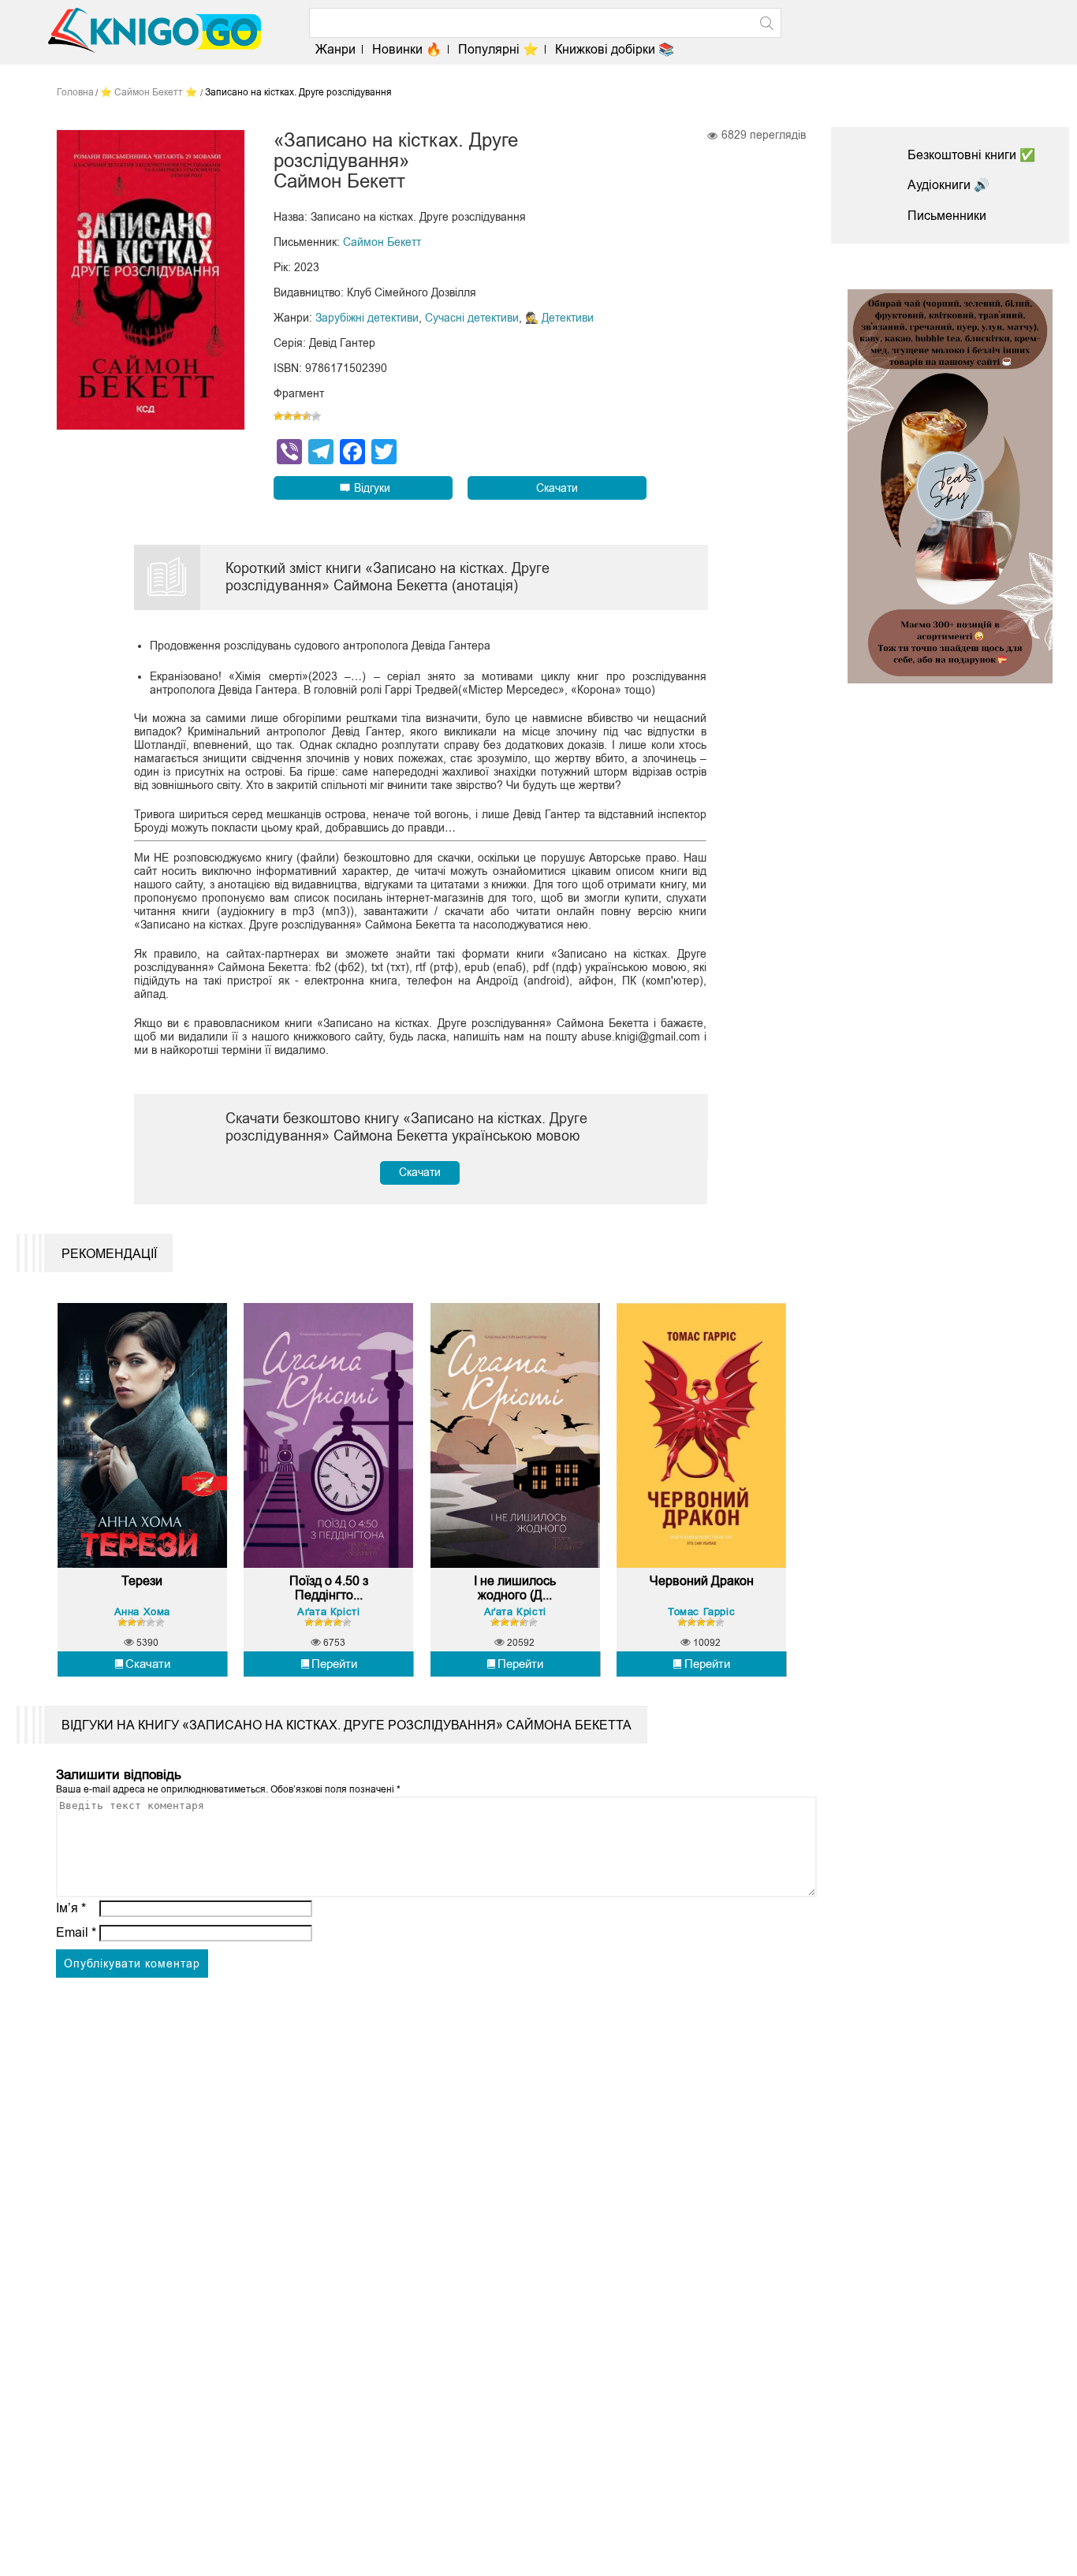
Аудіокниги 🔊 (948, 185)
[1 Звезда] (278, 416)
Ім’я (71, 1908)
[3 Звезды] (297, 416)
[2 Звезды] (288, 416)
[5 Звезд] (316, 416)
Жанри (335, 49)
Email (76, 1932)
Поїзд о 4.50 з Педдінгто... (329, 1588)
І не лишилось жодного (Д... (515, 1588)
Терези (142, 1581)
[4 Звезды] (307, 416)
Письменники (947, 216)
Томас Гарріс (701, 1612)
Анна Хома (142, 1612)
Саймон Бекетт (382, 242)
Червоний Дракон (702, 1581)
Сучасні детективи (472, 318)
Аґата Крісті (328, 1612)
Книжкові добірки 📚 (615, 49)
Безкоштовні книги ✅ (971, 155)
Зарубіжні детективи (367, 318)
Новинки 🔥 (407, 49)
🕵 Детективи (559, 318)
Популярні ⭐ (498, 49)
